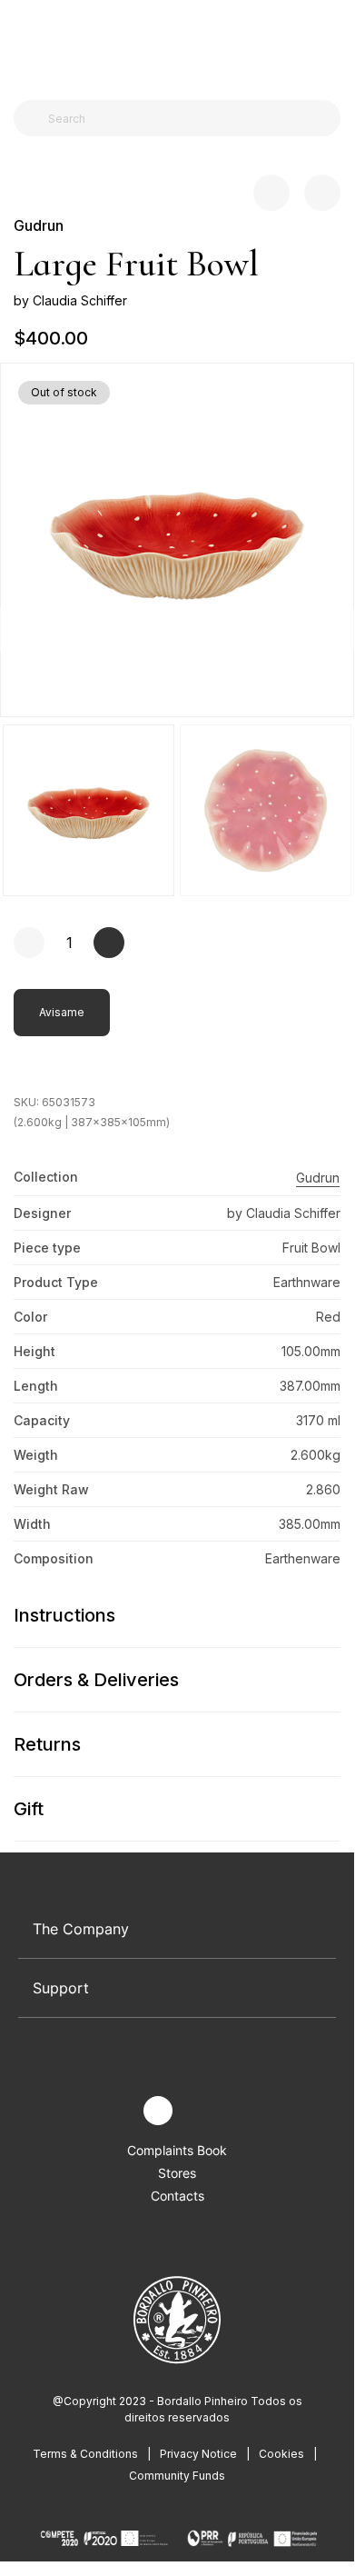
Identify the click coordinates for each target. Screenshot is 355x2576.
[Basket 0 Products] (333, 45)
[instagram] (158, 2111)
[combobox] (188, 118)
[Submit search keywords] (32, 118)
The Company (81, 1929)
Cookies (281, 2454)
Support (61, 1988)
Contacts (177, 2196)
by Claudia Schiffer (70, 300)
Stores (177, 2173)
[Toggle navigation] (24, 44)
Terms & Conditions (85, 2454)
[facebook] (116, 2111)
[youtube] (200, 2111)
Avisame (62, 1012)
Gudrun (39, 225)
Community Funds (177, 2476)
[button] (332, 629)
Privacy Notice (198, 2454)
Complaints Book (177, 2150)
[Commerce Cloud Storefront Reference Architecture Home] (173, 45)
